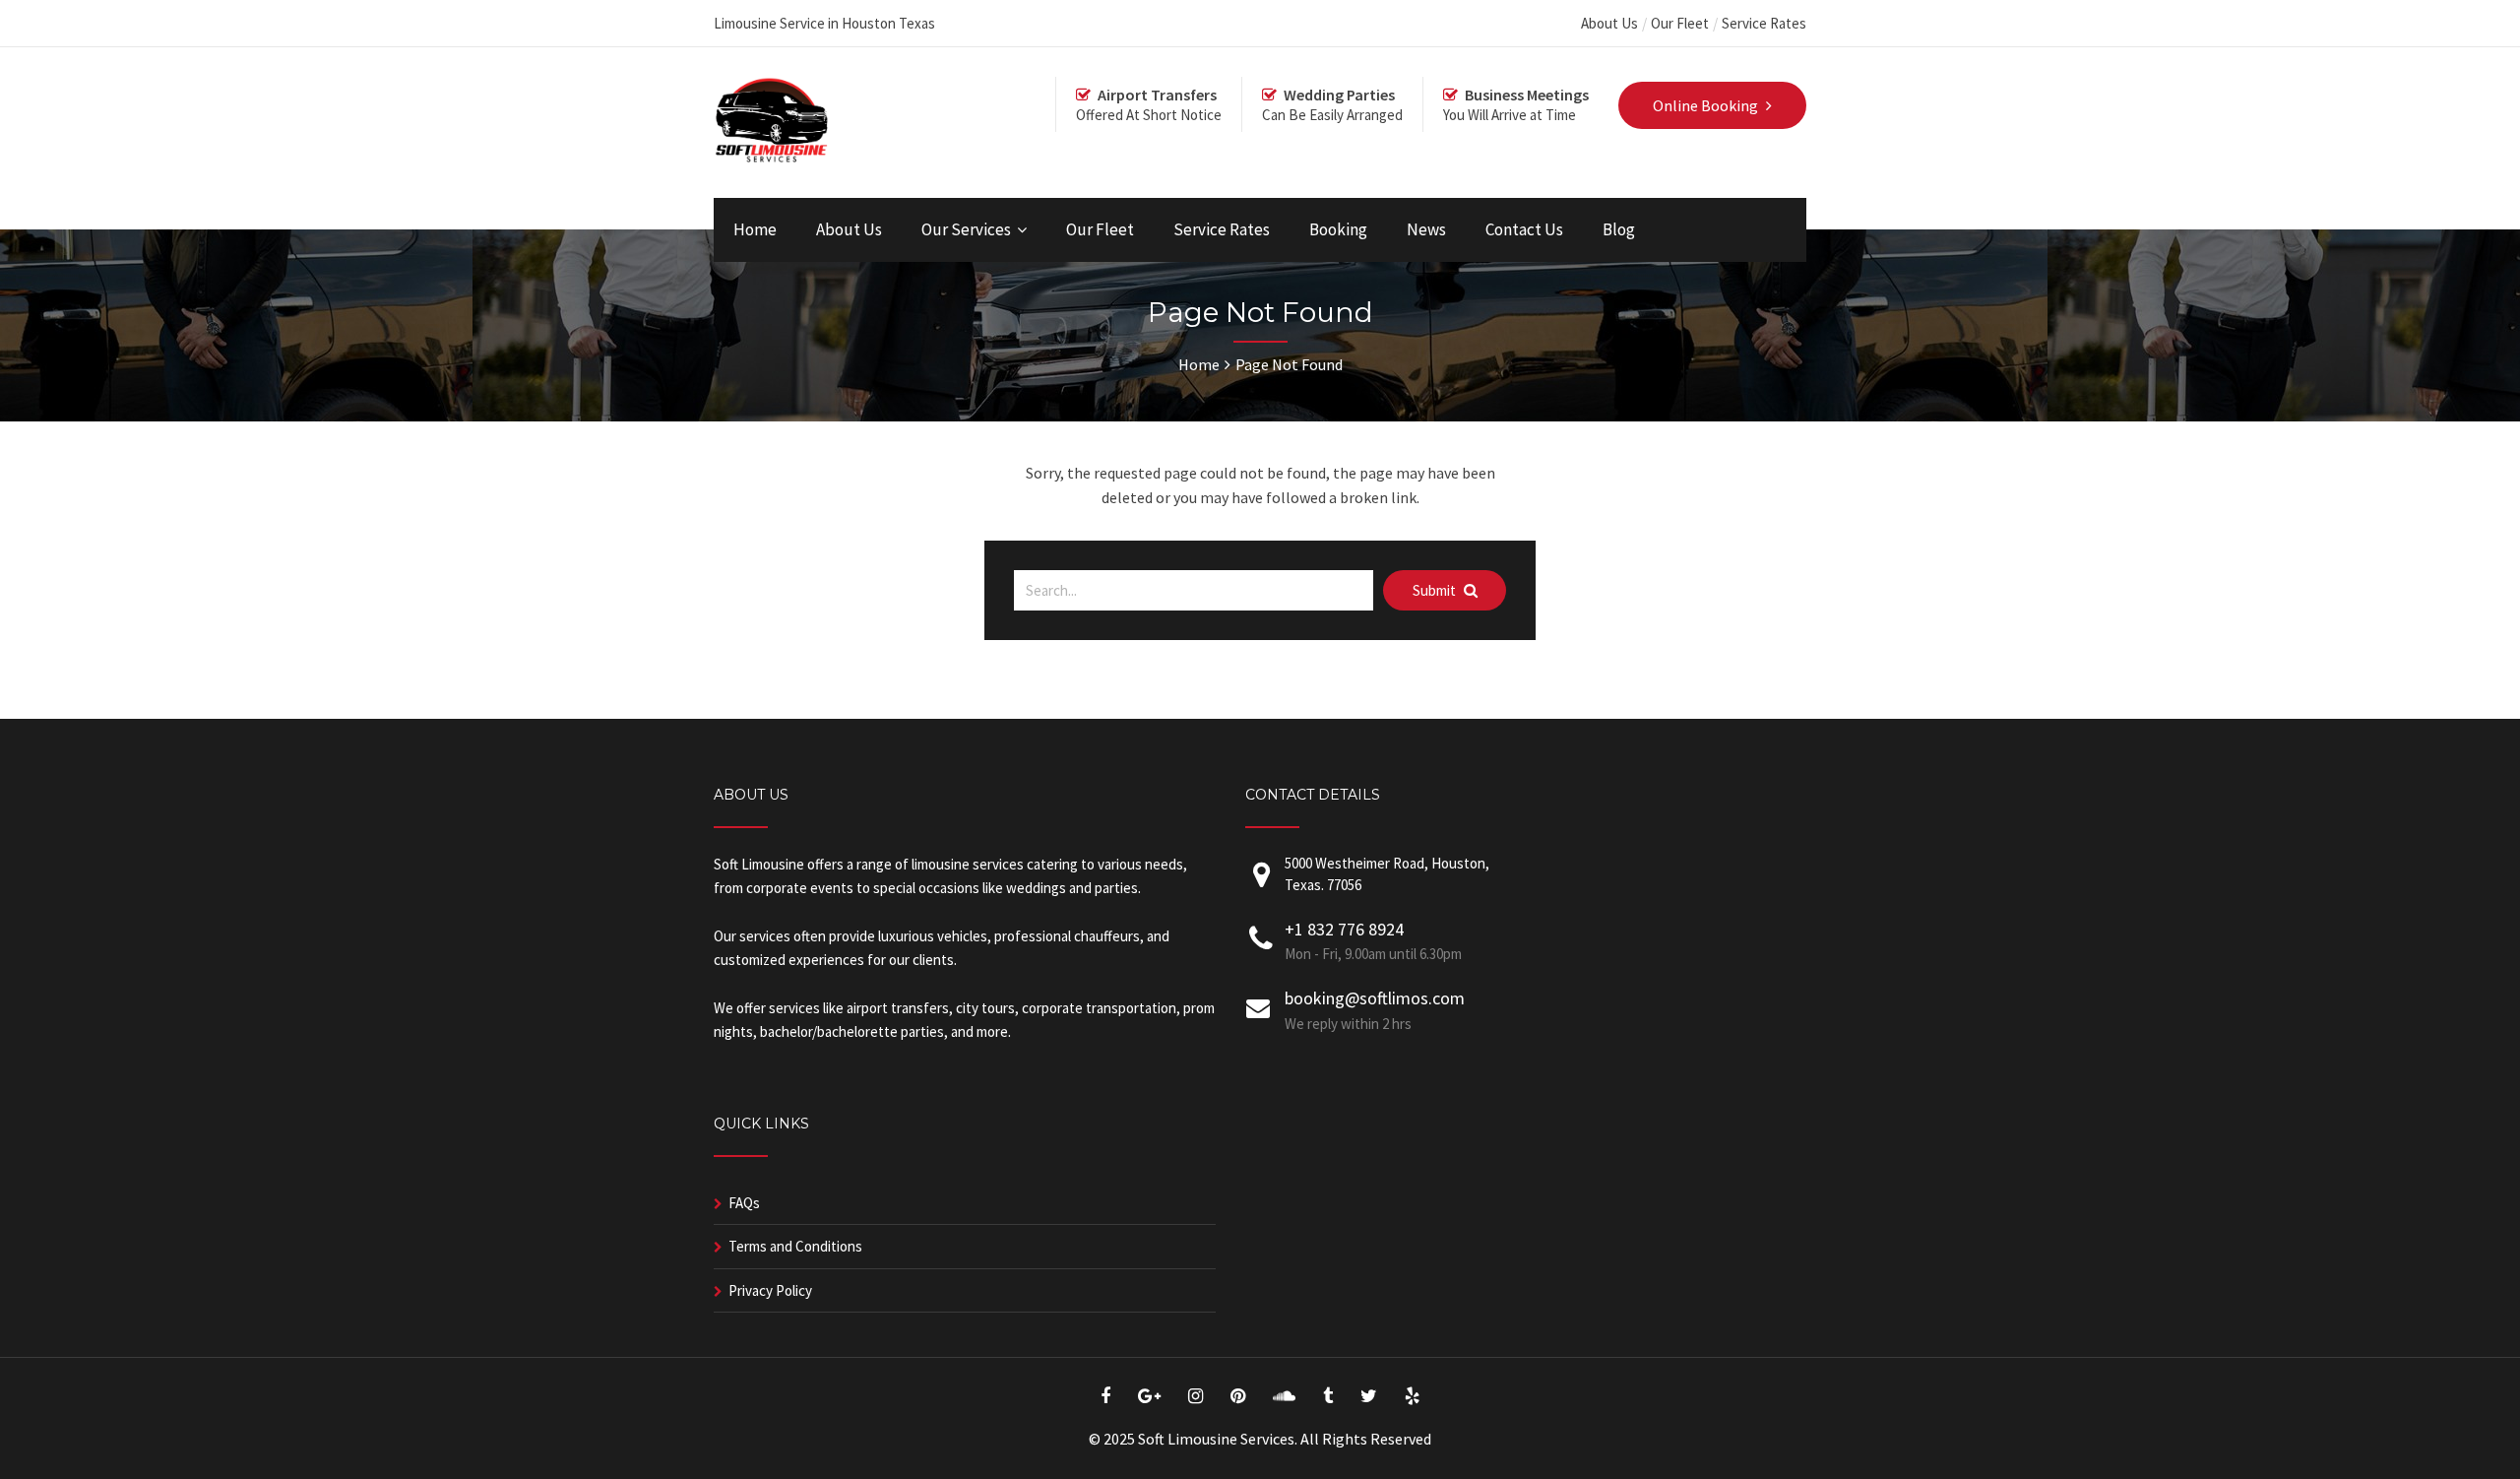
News (1426, 229)
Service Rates (1764, 23)
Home (755, 229)
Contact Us (1524, 229)
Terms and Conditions (795, 1246)
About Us (1609, 23)
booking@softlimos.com (1375, 998)
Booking (1338, 229)
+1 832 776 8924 (1344, 929)
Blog (1619, 229)
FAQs (744, 1203)
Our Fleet (1680, 23)
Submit (1436, 590)
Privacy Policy (770, 1290)
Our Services (966, 229)
